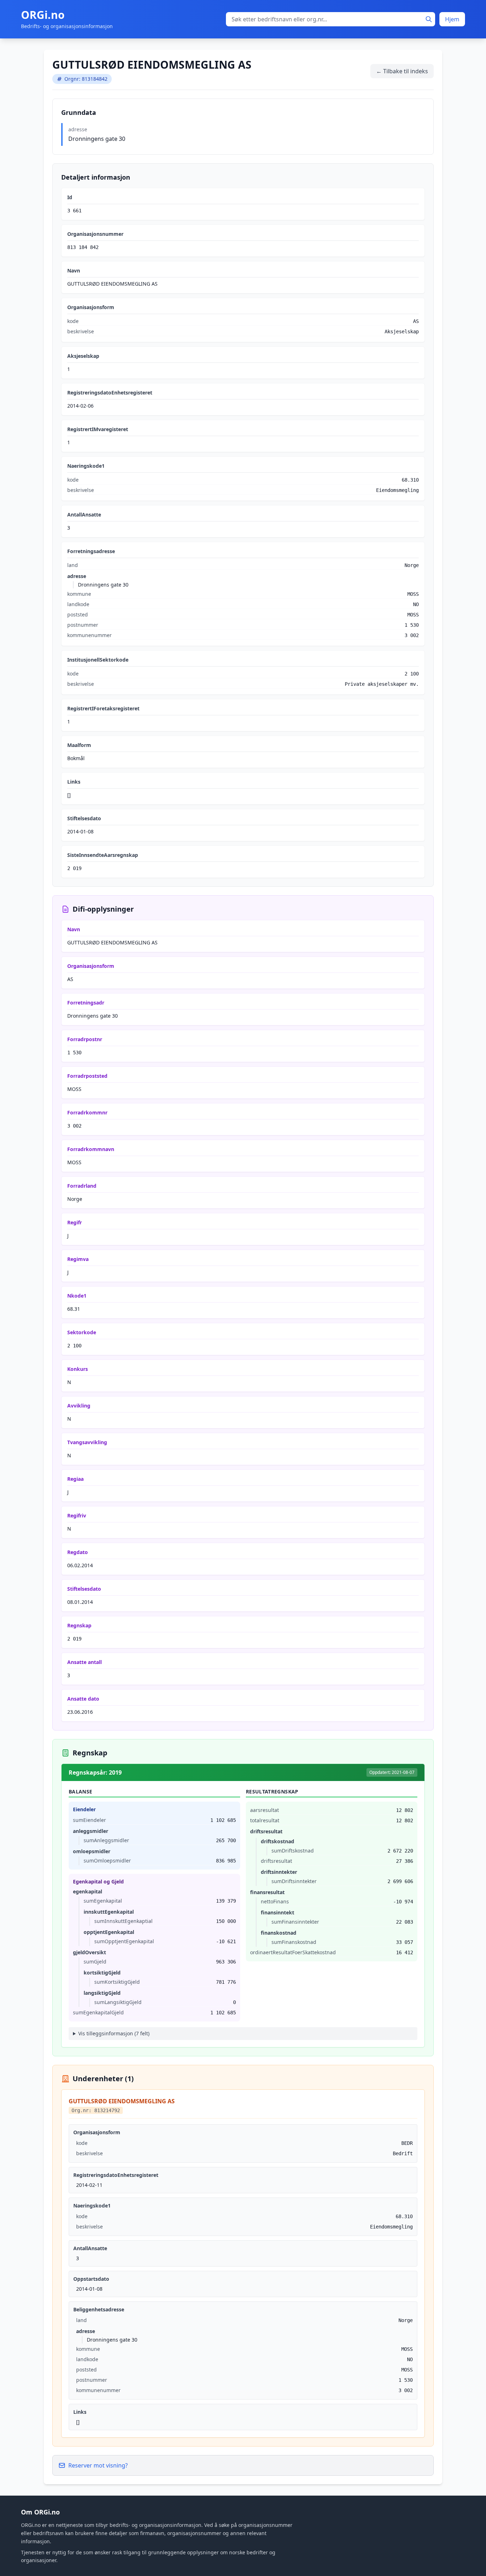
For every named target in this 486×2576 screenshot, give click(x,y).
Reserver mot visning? (98, 2465)
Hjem (452, 19)
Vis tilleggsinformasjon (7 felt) (114, 2033)
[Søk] (429, 19)
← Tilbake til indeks (402, 71)
